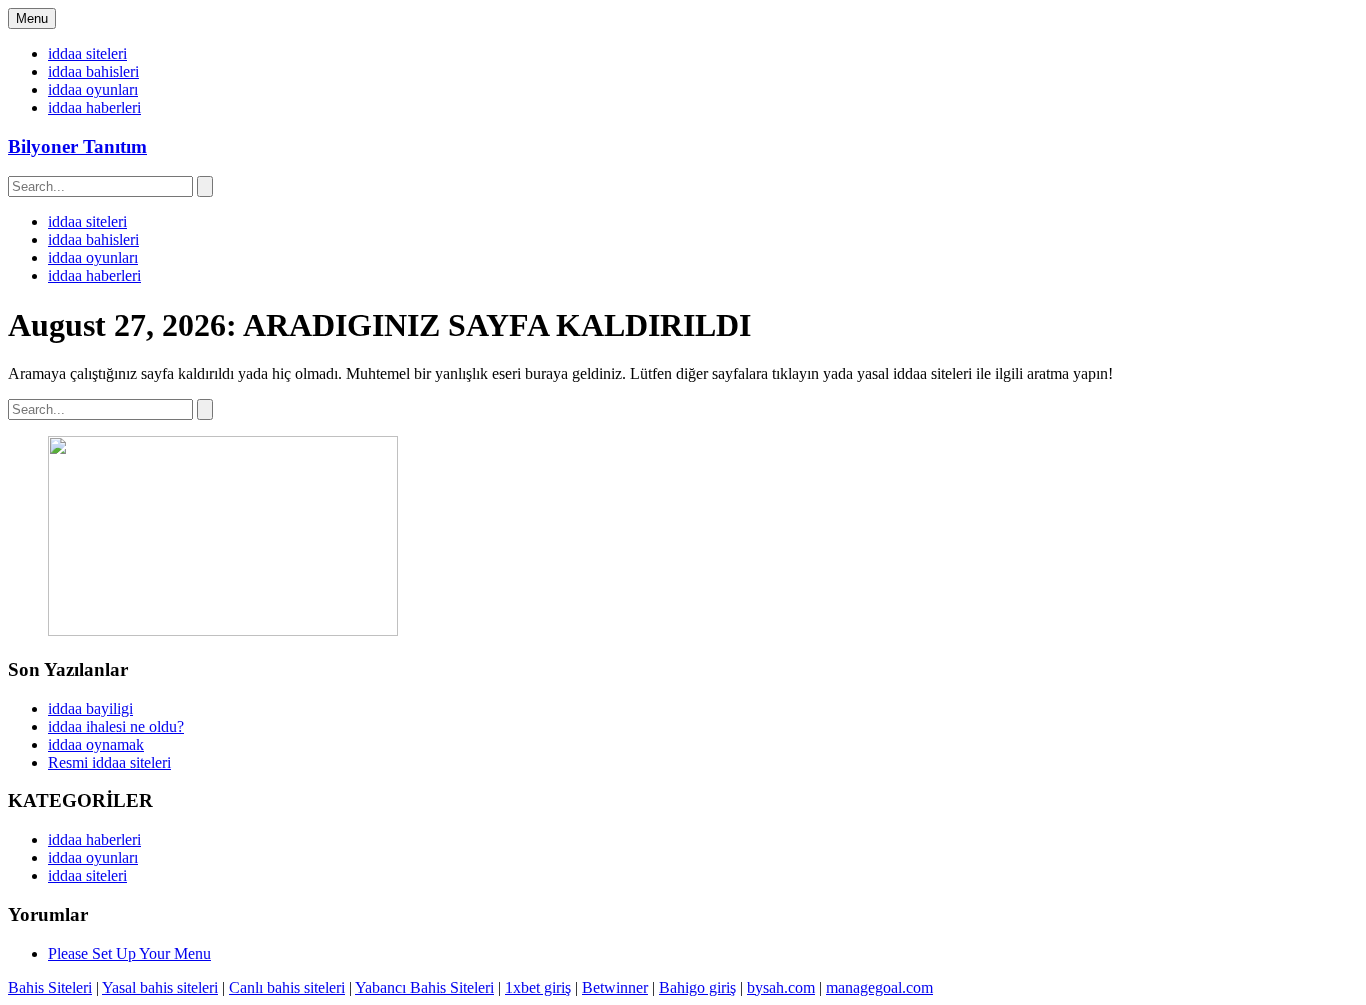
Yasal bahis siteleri (160, 987)
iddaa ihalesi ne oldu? (116, 726)
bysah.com (781, 987)
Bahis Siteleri (50, 987)
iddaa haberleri (94, 107)
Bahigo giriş (697, 987)
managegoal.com (879, 987)
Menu (32, 18)
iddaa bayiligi (90, 708)
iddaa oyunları (93, 89)
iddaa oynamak (96, 744)
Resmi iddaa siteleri (109, 762)
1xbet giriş (538, 987)
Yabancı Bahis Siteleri (424, 987)
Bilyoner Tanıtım (77, 146)
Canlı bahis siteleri (287, 987)
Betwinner (615, 987)
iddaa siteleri (87, 53)
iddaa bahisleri (93, 71)
